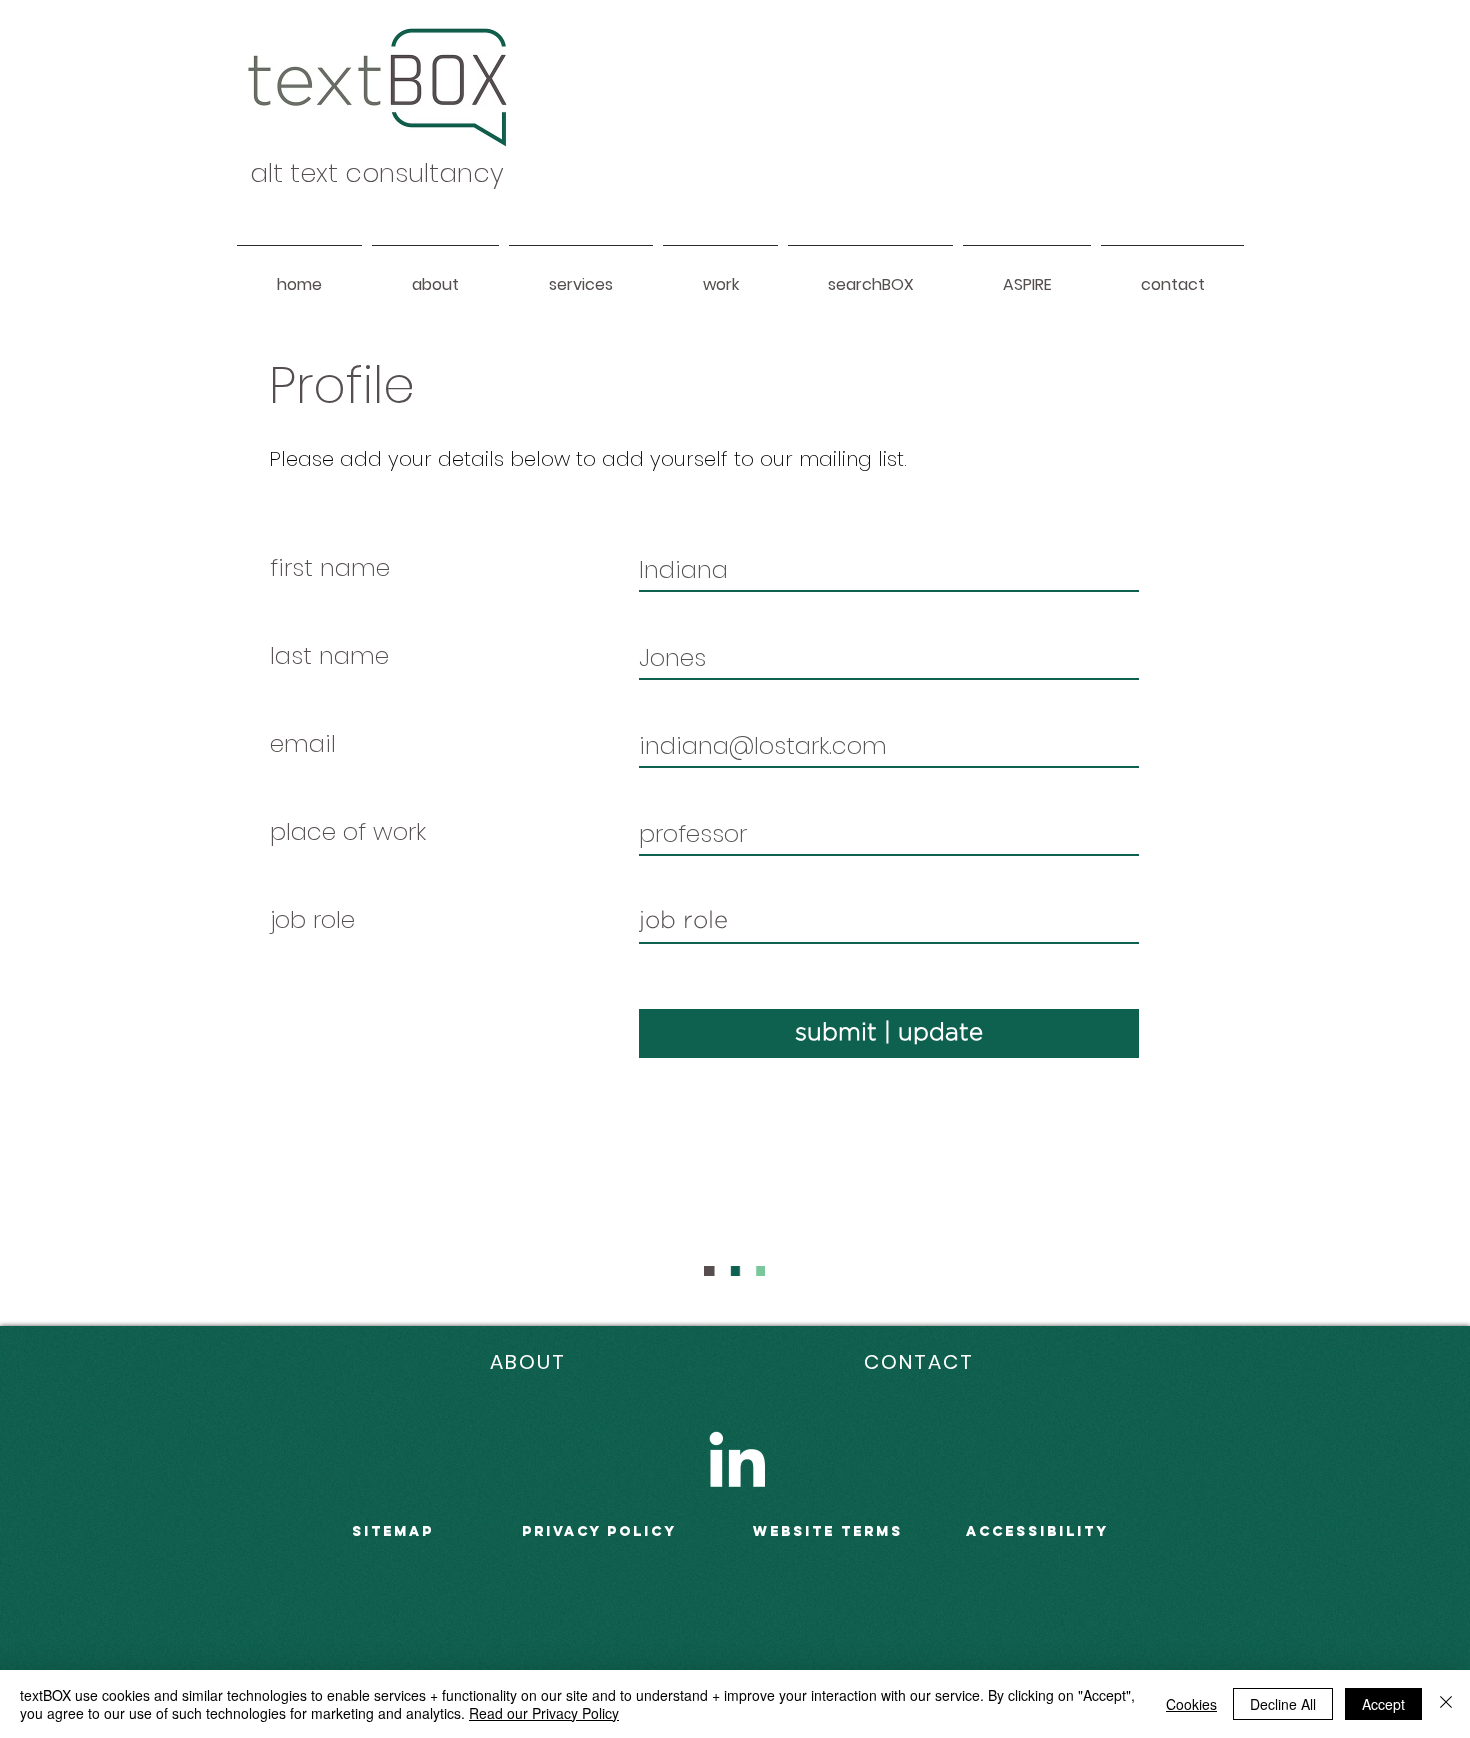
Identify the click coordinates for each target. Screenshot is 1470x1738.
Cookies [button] (1191, 1704)
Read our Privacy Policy (544, 1713)
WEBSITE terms (828, 1531)
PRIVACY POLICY (599, 1531)
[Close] (1446, 1704)
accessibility (1037, 1531)
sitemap (393, 1531)
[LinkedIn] (737, 1459)
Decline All (1283, 1704)
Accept (1383, 1704)
